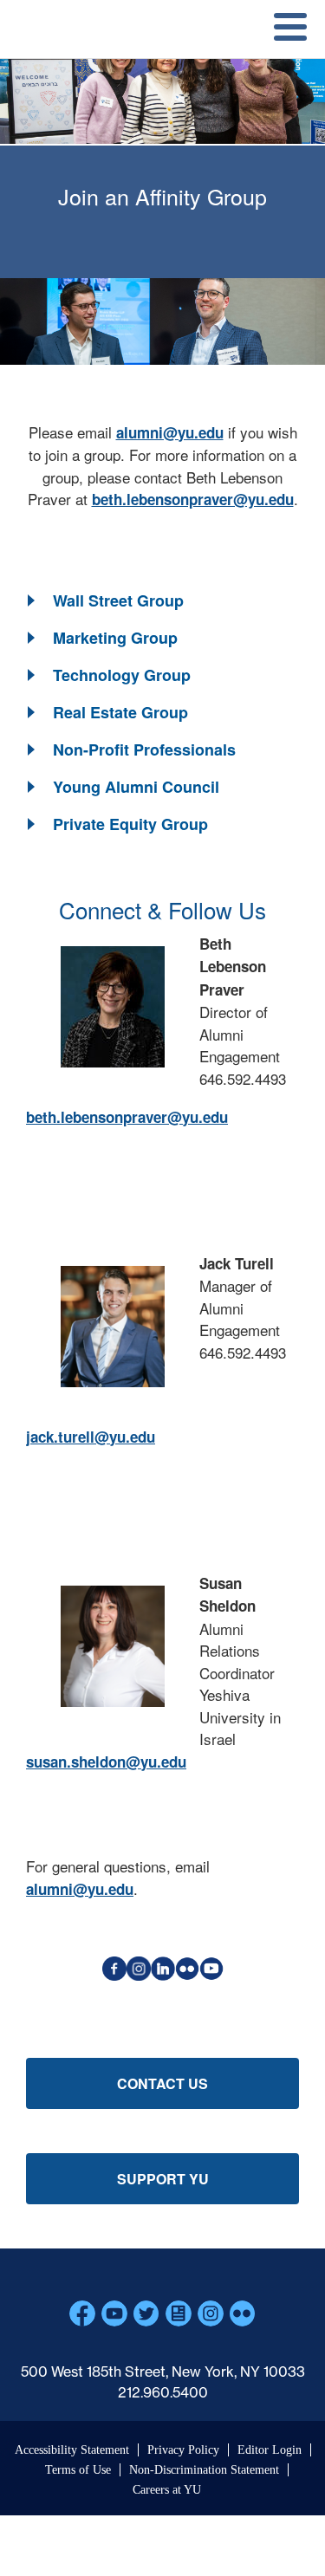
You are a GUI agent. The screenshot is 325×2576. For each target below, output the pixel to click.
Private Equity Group (130, 824)
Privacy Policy (183, 2450)
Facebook (82, 2313)
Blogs (179, 2313)
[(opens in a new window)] (114, 1975)
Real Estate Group (120, 712)
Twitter (146, 2313)
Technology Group (122, 675)
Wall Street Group (118, 600)
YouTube (114, 2313)
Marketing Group (115, 638)
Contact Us (162, 2083)
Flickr (243, 2313)
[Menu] (284, 29)
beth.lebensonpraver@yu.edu (193, 499)
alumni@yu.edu (170, 432)
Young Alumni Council (136, 787)
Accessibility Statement (72, 2450)
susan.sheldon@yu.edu (106, 1762)
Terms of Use (78, 2470)
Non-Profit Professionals (144, 749)
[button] (104, 601)
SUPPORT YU (163, 2179)
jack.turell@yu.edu (91, 1437)
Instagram (211, 2313)
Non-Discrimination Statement (204, 2470)
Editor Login (270, 2450)
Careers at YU (167, 2490)
